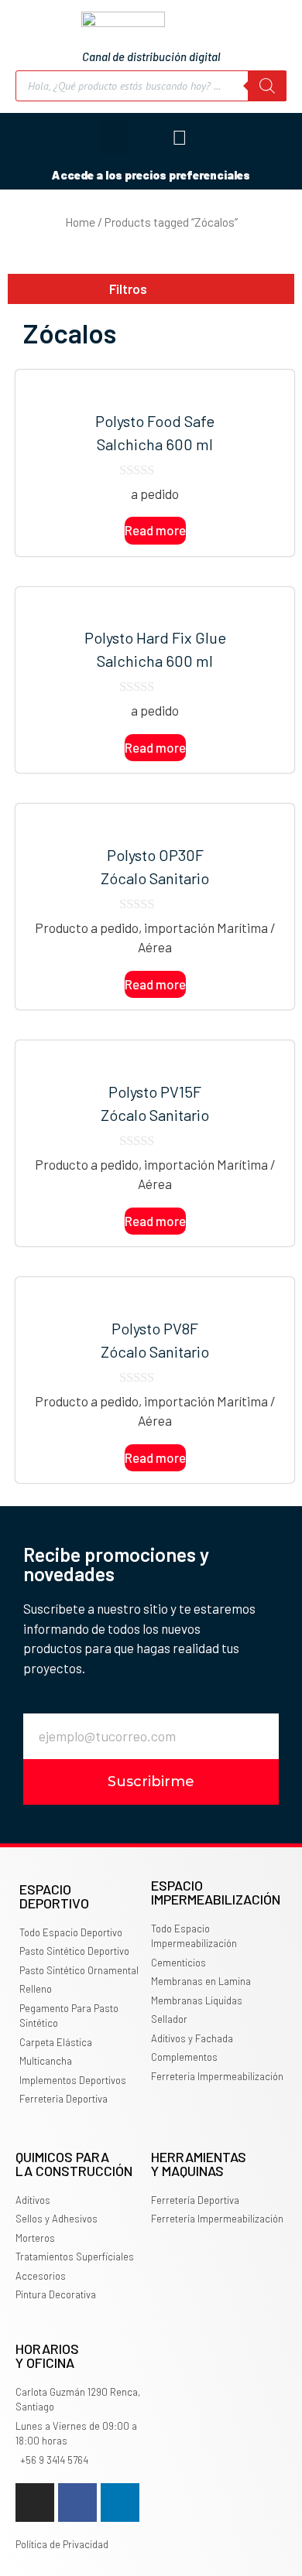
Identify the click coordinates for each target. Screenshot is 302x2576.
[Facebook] (77, 2503)
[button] (115, 138)
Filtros (128, 289)
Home (80, 222)
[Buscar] (267, 86)
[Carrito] (251, 138)
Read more (155, 530)
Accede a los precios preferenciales (151, 175)
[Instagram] (35, 2503)
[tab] (151, 289)
